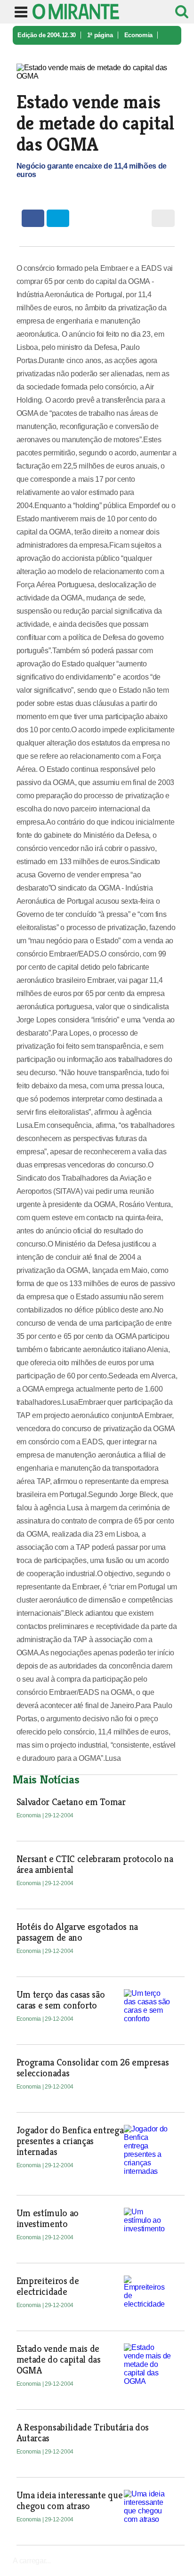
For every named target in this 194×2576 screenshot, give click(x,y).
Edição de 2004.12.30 (47, 35)
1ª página (100, 35)
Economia (138, 35)
